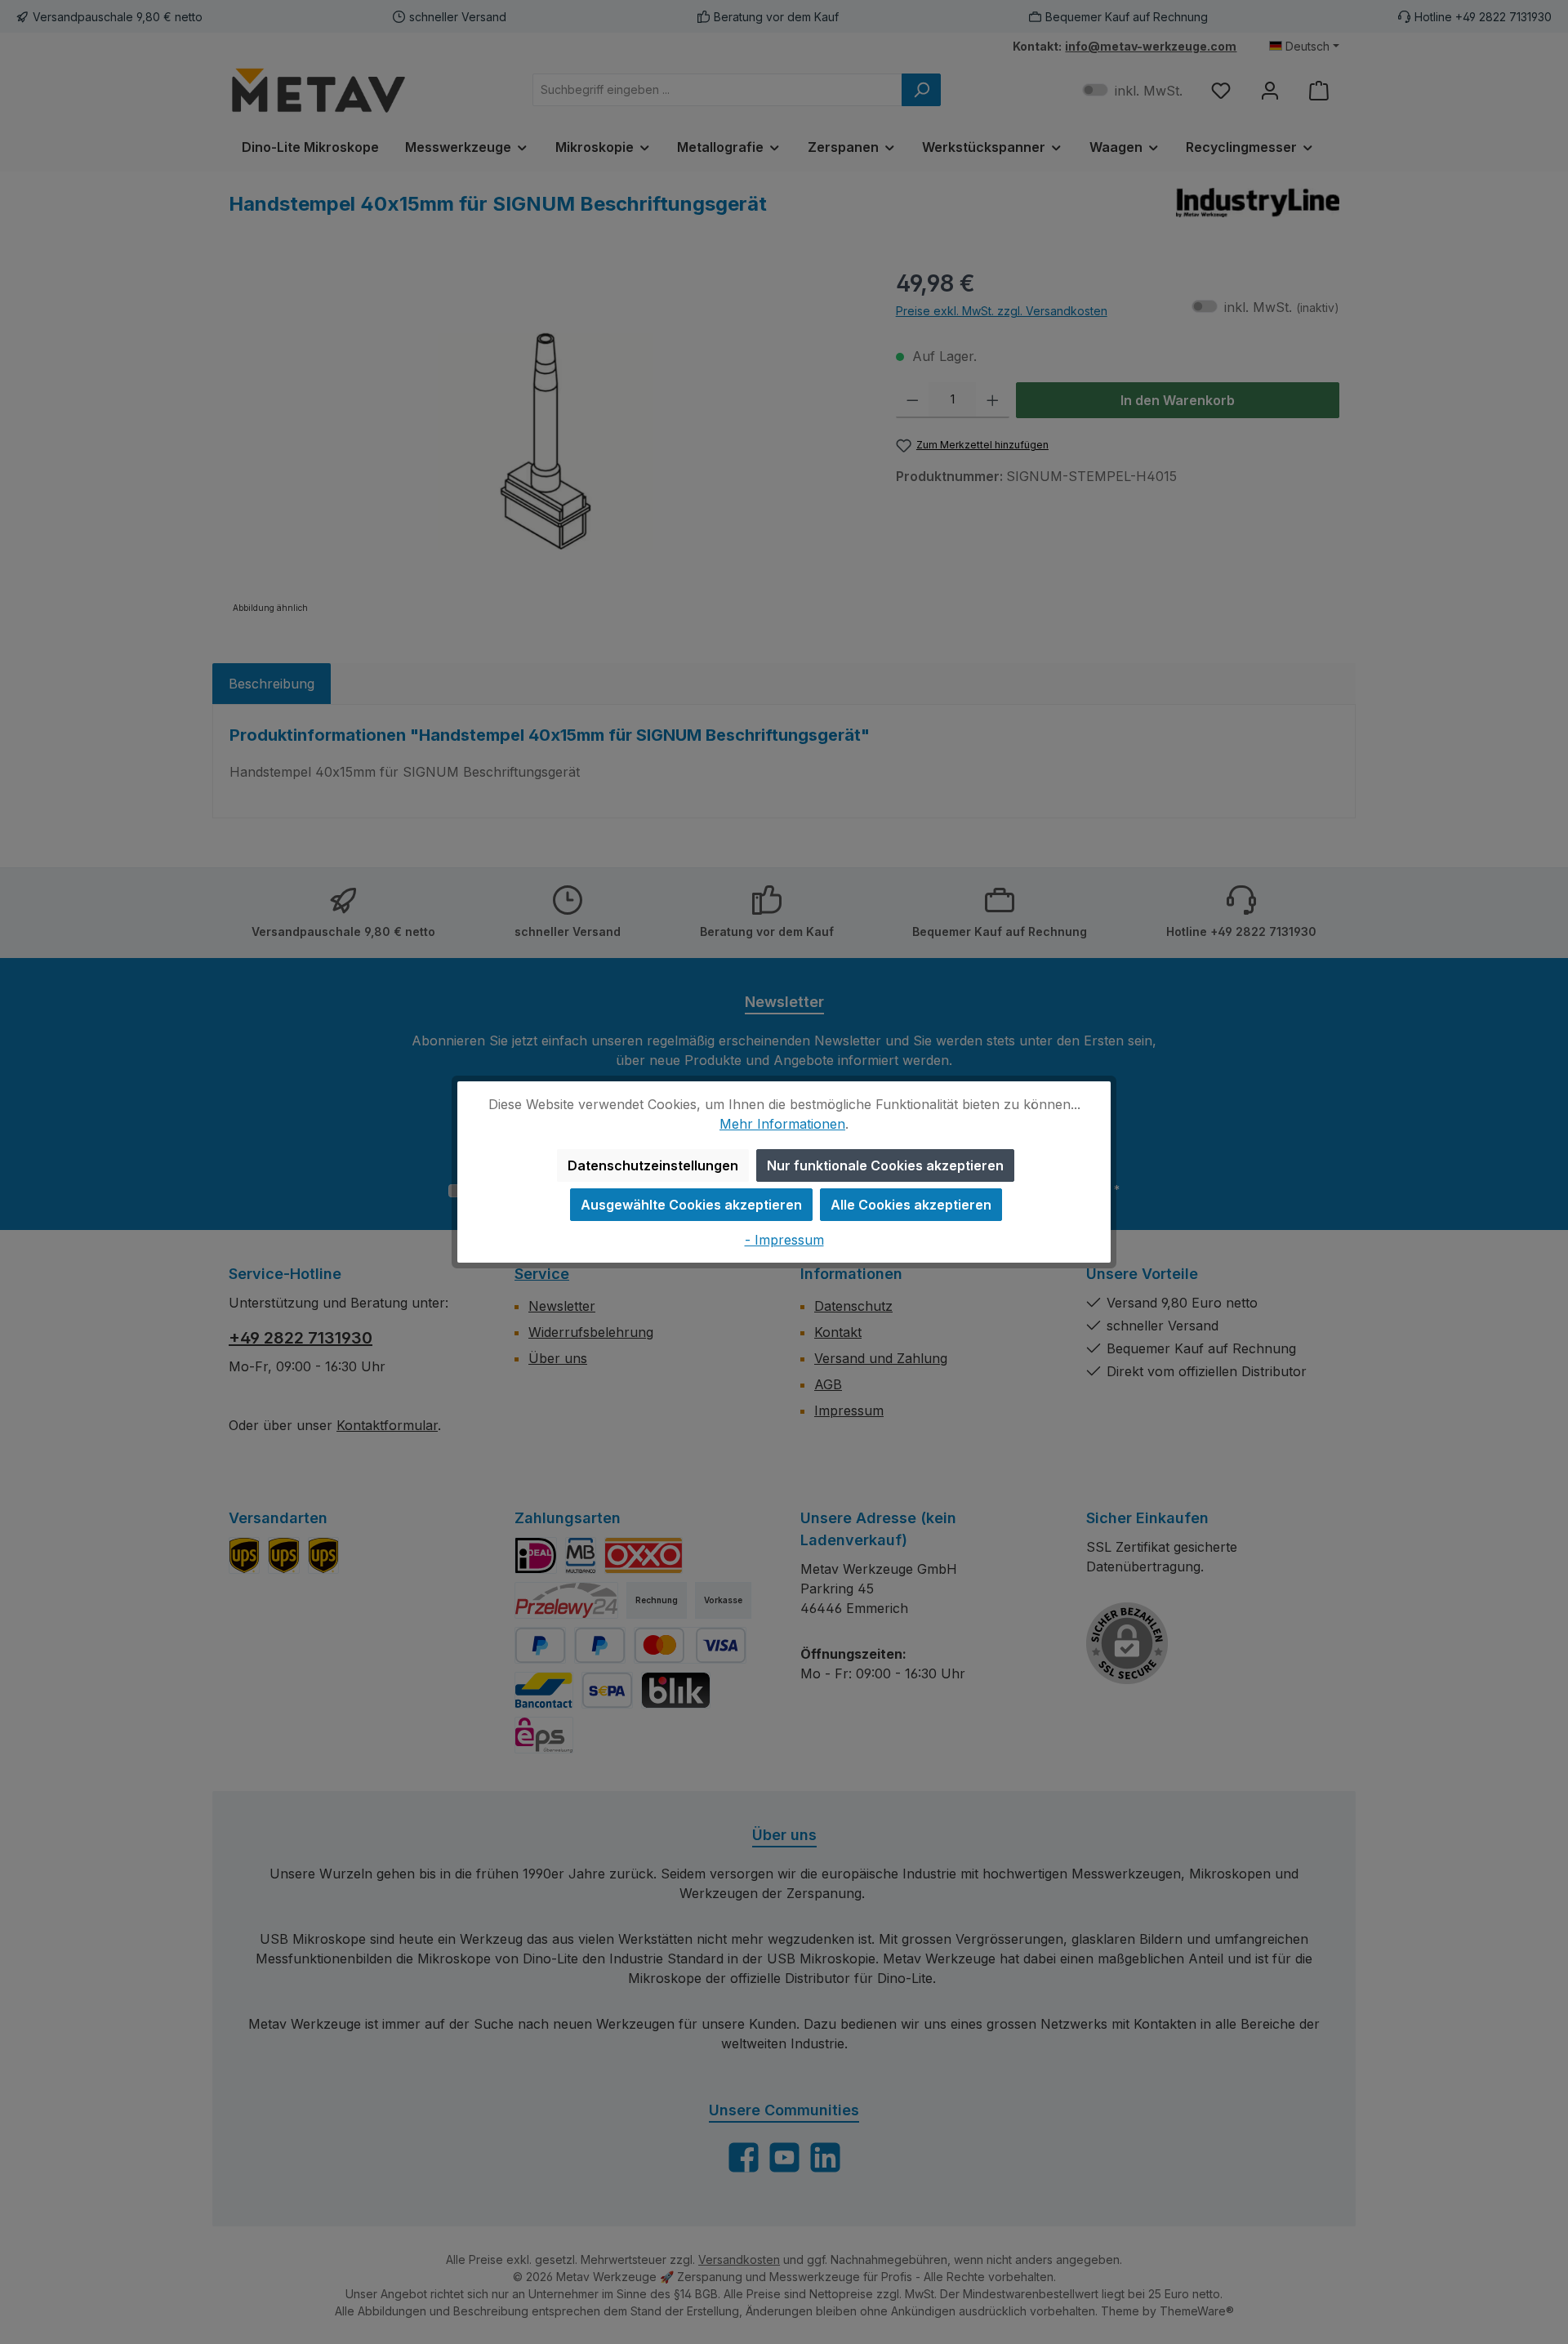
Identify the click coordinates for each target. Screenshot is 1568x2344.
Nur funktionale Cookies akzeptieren (885, 1165)
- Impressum (784, 1240)
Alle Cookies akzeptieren (911, 1205)
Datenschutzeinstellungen (653, 1165)
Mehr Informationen (782, 1124)
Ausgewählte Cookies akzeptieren (691, 1205)
